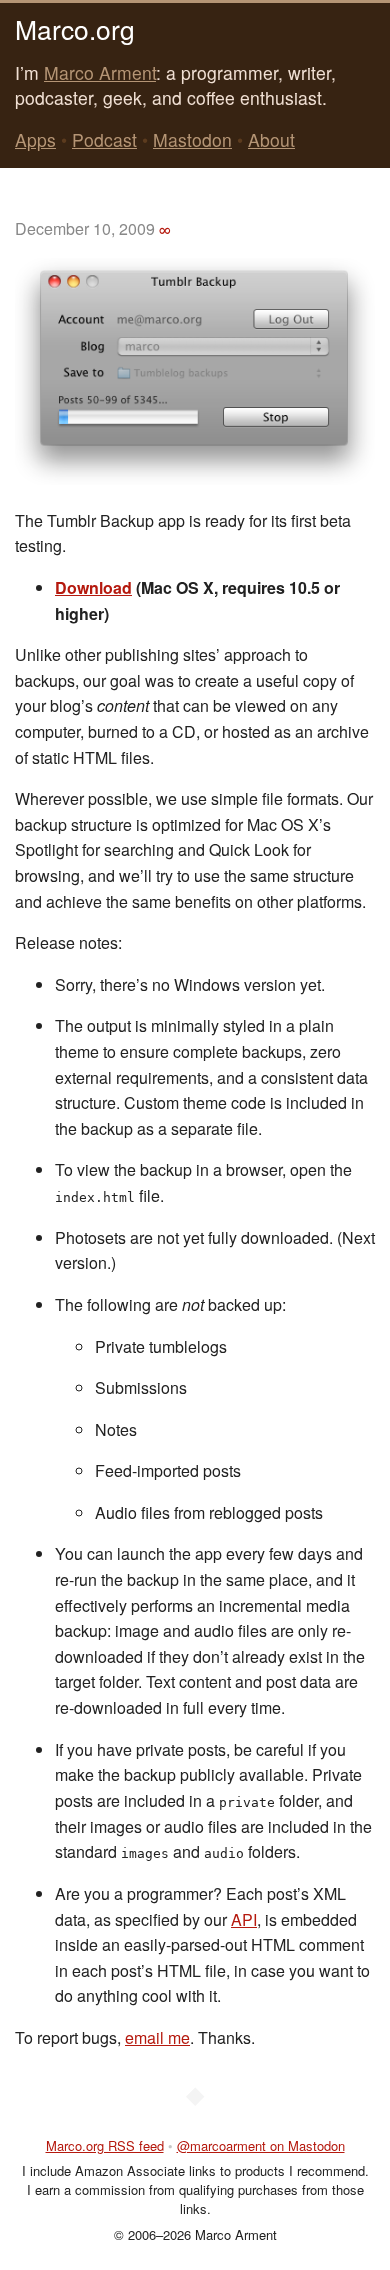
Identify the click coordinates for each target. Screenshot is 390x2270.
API (244, 1919)
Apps (35, 139)
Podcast (104, 139)
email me (157, 2037)
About (271, 139)
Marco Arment (100, 72)
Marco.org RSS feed (105, 2145)
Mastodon (192, 139)
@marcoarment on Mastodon (261, 2145)
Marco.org (75, 28)
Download (93, 587)
